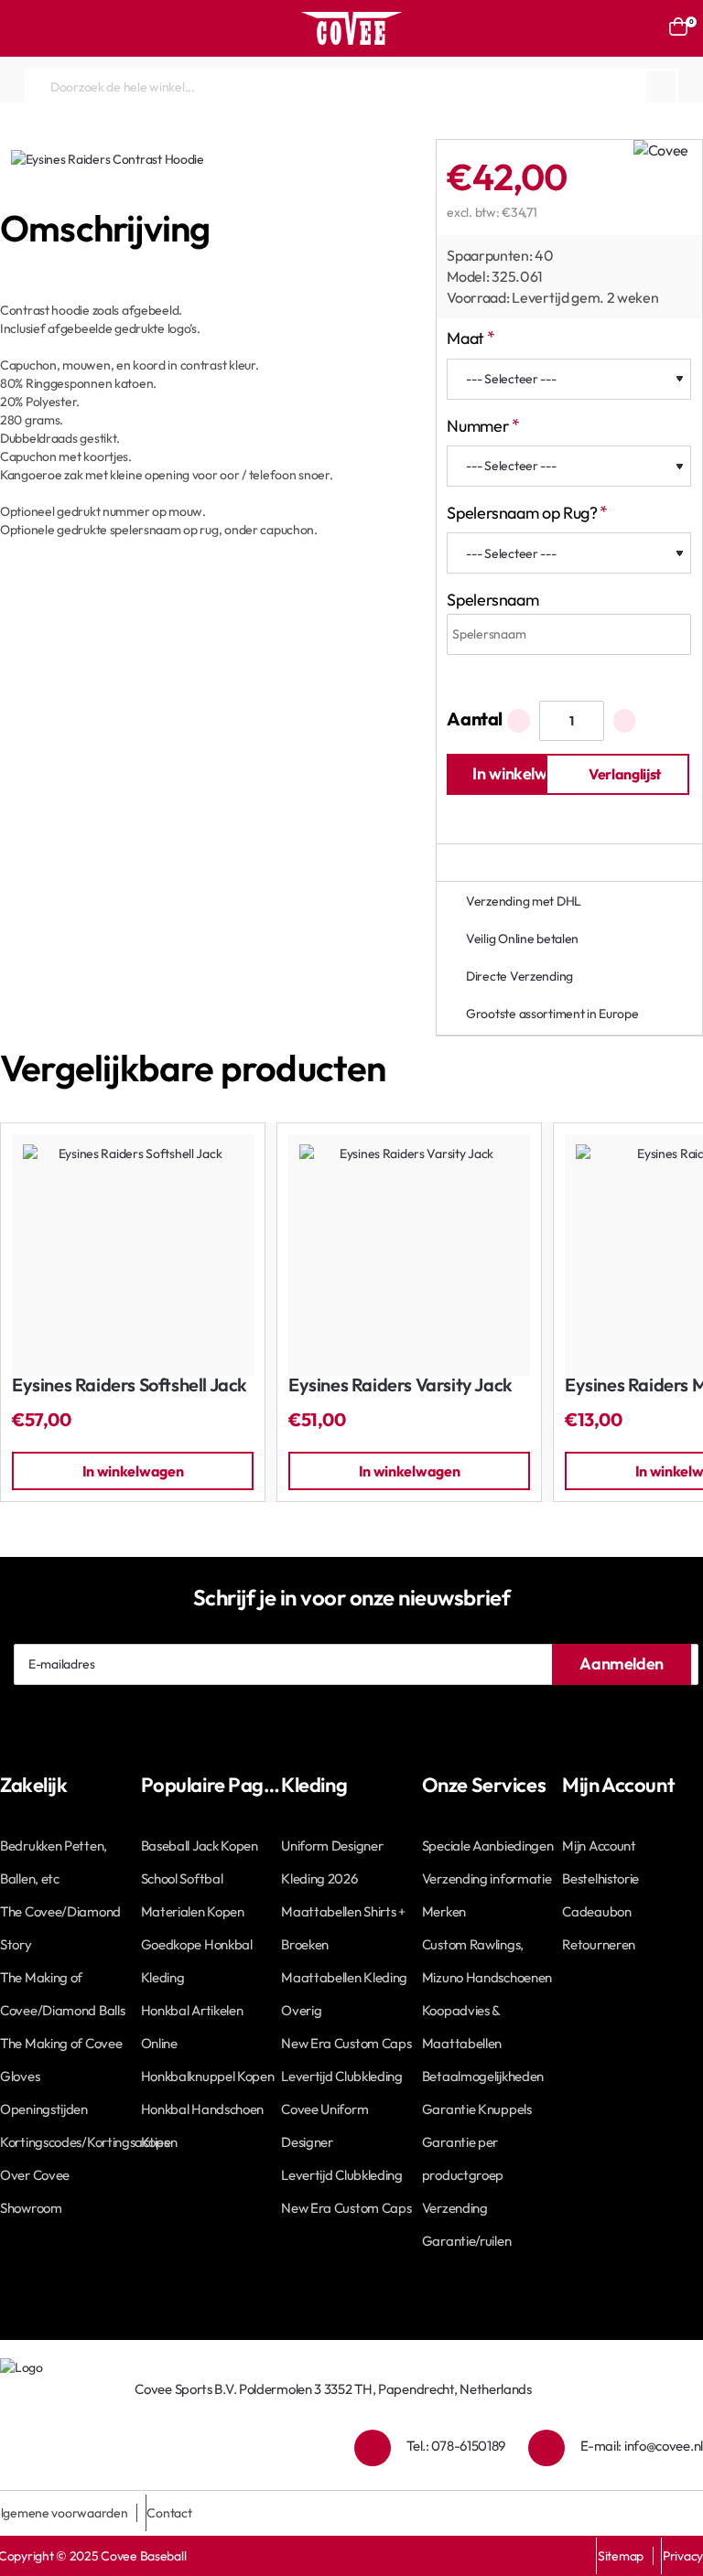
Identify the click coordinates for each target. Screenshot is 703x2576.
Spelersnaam (492, 600)
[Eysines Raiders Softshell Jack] (133, 1255)
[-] (519, 721)
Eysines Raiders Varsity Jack (400, 1385)
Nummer (478, 426)
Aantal (475, 719)
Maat (465, 338)
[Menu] (23, 28)
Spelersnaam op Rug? (522, 513)
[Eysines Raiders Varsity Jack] (409, 1255)
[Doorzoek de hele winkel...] (661, 87)
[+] (625, 721)
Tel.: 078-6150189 (456, 2446)
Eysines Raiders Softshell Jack (130, 1385)
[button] (519, 774)
